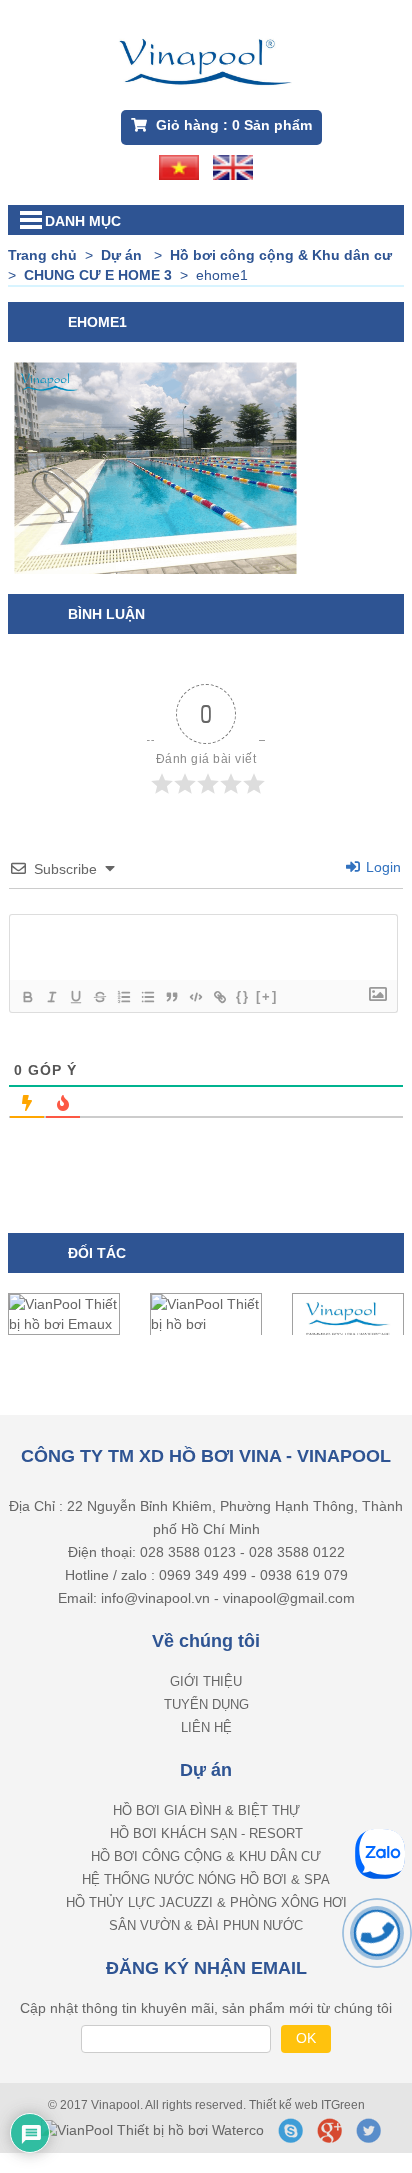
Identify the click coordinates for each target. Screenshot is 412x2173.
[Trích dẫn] (171, 997)
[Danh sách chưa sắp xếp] (147, 997)
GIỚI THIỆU (206, 1681)
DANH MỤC (83, 221)
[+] (267, 996)
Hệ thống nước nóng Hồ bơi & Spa (206, 1879)
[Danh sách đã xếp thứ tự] (123, 997)
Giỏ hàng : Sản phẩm (232, 125)
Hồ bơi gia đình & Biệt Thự (206, 1810)
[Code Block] (195, 997)
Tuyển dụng (206, 1704)
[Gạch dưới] (75, 997)
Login (381, 867)
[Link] (219, 997)
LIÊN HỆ (206, 1727)
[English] (233, 166)
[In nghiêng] (51, 997)
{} (243, 996)
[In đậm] (27, 997)
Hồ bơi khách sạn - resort (206, 1833)
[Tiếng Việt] (179, 166)
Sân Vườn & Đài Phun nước (206, 1925)
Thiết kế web (285, 2105)
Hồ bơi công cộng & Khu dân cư (206, 1856)
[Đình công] (99, 997)
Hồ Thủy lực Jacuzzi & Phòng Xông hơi (206, 1902)
